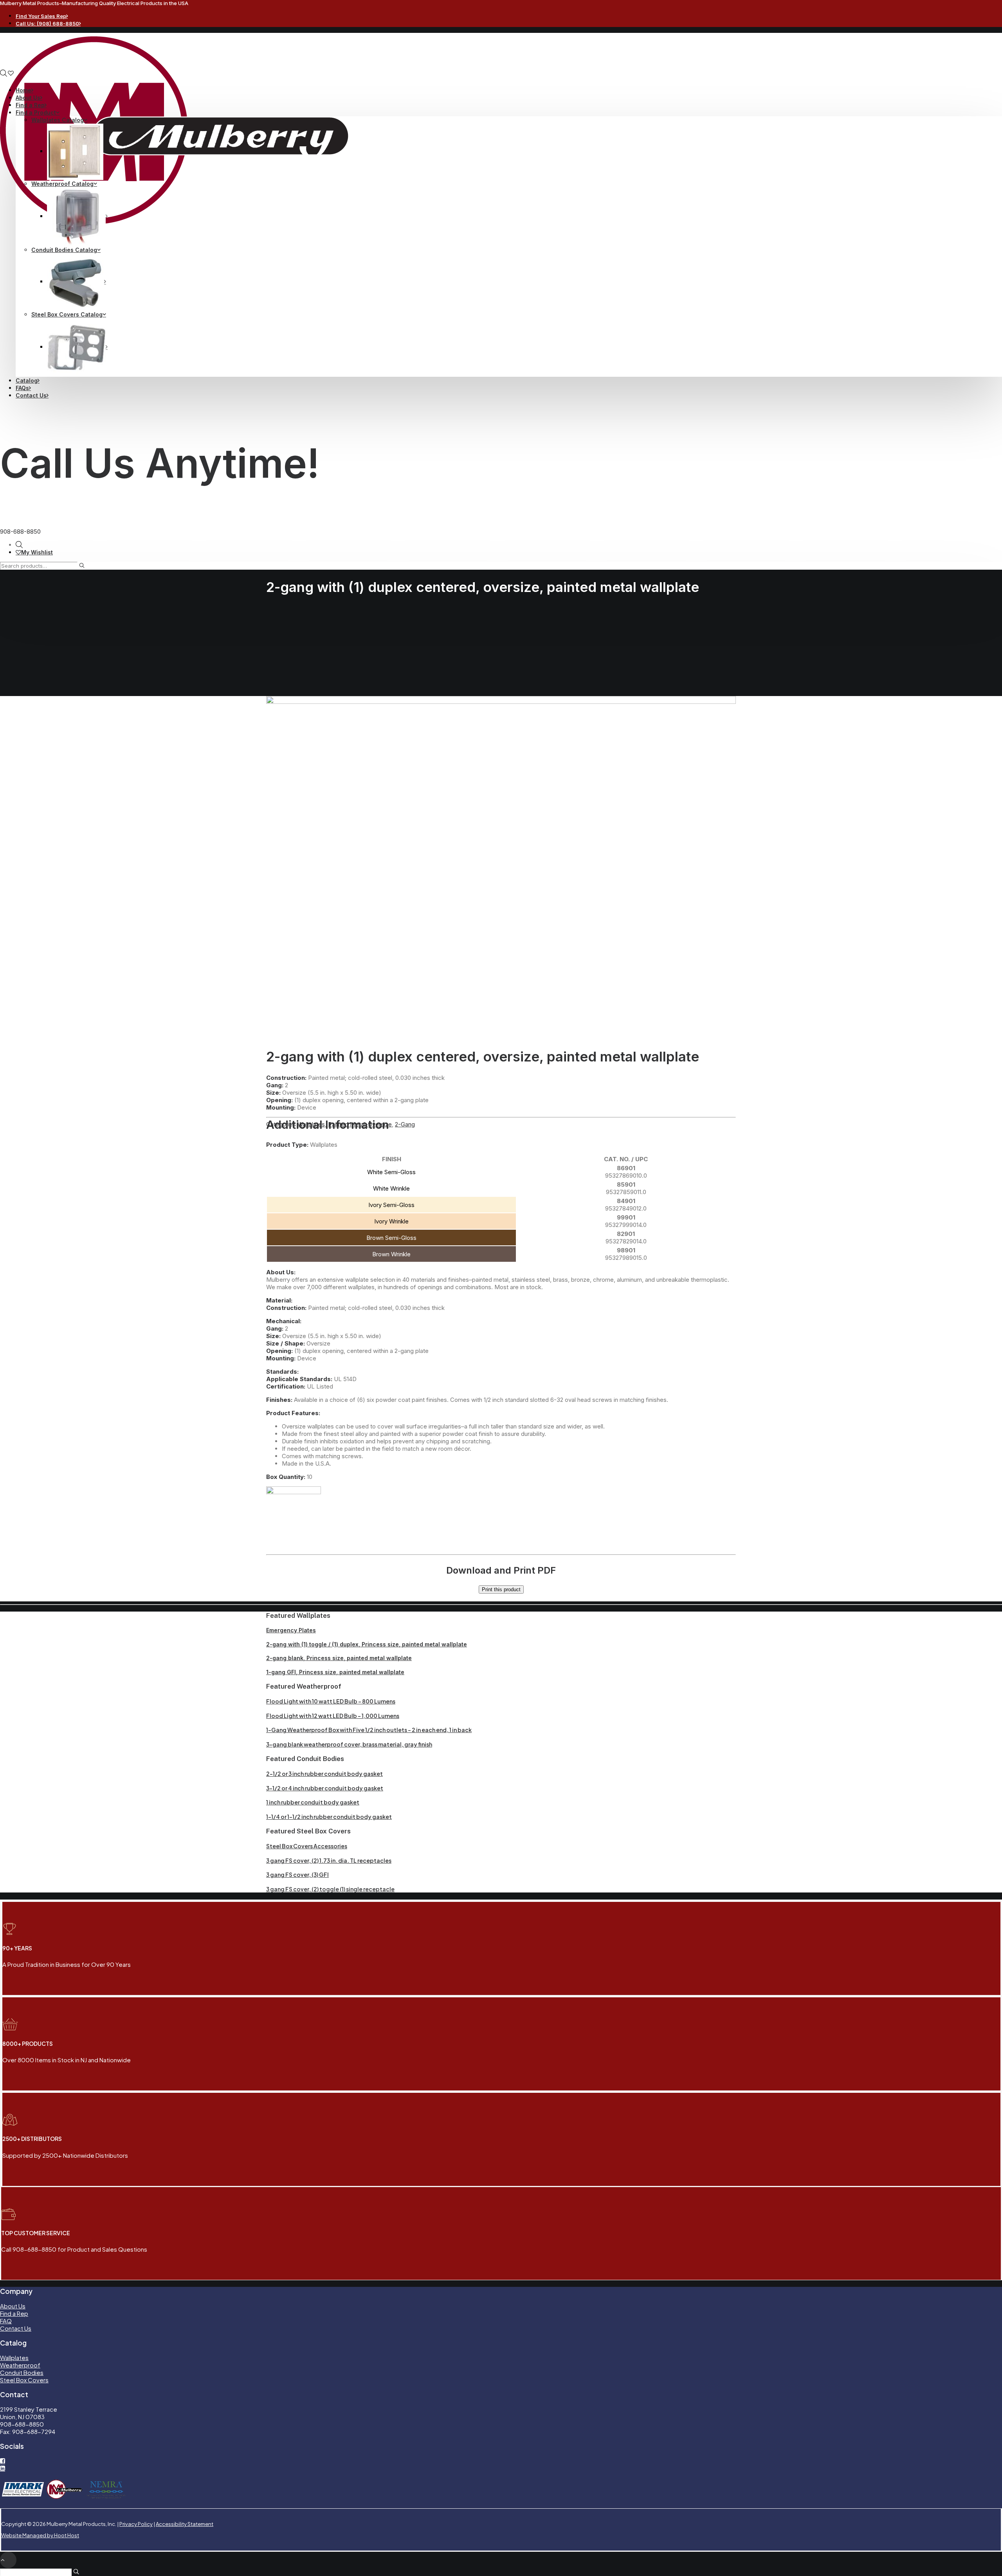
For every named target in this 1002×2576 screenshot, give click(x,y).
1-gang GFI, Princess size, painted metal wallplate (335, 1672)
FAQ (6, 2321)
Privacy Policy (136, 2524)
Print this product (501, 1589)
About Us (28, 98)
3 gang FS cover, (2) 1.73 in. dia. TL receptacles (329, 1860)
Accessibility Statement (185, 2524)
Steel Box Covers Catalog (67, 314)
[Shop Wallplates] (76, 151)
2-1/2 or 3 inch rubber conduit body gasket (324, 1774)
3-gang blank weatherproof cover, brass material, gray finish (349, 1744)
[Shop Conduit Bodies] (77, 282)
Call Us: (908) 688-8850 (47, 23)
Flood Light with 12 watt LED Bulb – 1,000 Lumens (333, 1716)
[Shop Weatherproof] (77, 216)
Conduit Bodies (22, 2372)
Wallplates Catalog (58, 120)
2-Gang (405, 1124)
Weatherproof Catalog (62, 184)
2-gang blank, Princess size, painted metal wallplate (339, 1658)
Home (23, 90)
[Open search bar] (4, 73)
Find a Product (36, 112)
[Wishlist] (11, 73)
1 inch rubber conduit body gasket (313, 1802)
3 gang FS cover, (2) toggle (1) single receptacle (330, 1889)
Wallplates (311, 1124)
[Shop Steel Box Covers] (77, 347)
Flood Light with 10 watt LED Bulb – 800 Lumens (331, 1701)
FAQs (22, 388)
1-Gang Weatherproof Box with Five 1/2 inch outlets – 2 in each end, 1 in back (369, 1730)
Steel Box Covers (24, 2380)
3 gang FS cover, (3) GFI (297, 1874)
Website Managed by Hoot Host (40, 2535)
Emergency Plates (291, 1630)
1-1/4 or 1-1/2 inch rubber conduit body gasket (329, 1817)
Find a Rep (30, 105)
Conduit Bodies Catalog (64, 250)
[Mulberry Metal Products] (501, 53)
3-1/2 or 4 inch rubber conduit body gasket (325, 1788)
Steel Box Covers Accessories (307, 1846)
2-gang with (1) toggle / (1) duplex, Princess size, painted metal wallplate (367, 1644)
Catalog (27, 380)
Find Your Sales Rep (41, 16)
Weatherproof (20, 2365)
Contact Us (31, 395)
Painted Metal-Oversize (360, 1124)
